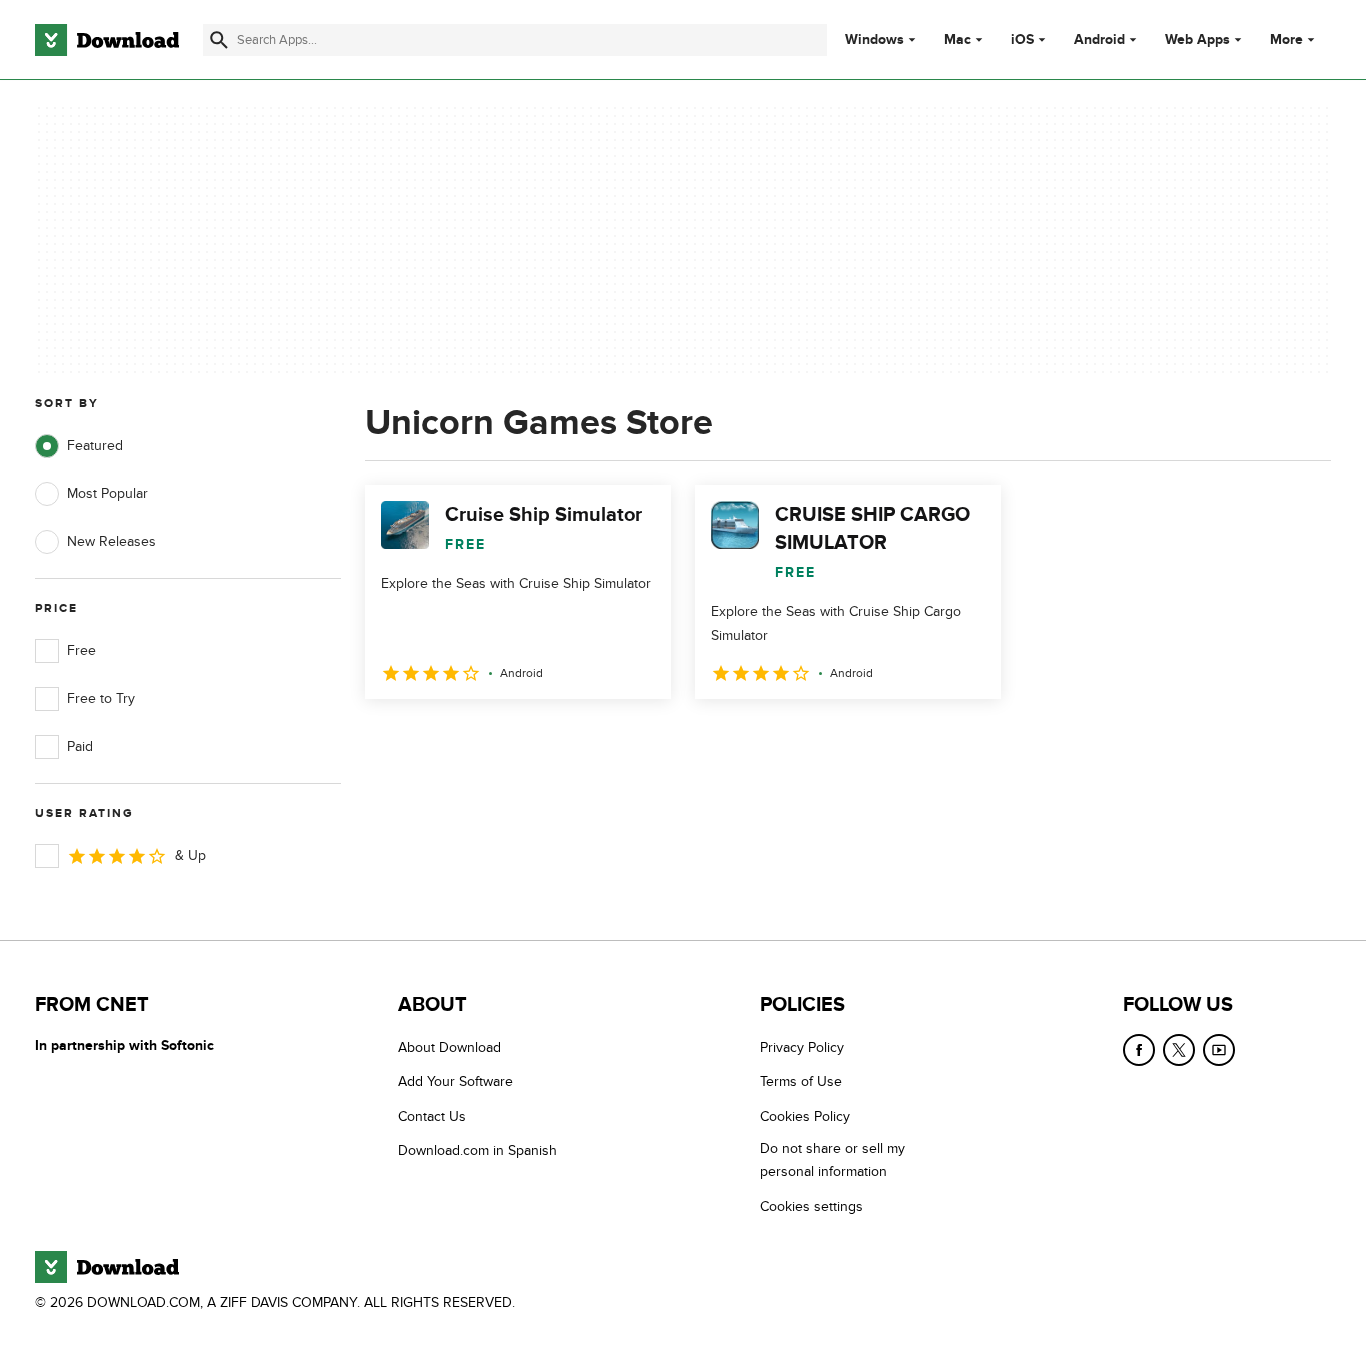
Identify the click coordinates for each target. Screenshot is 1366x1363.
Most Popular (107, 493)
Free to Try (101, 698)
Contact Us (432, 1116)
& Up (190, 855)
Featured (95, 445)
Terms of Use (801, 1081)
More (1286, 39)
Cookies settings (811, 1206)
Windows (874, 40)
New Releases (111, 541)
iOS (1022, 40)
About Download (449, 1047)
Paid (80, 746)
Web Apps (1197, 40)
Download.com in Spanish (477, 1150)
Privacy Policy (802, 1047)
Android (1099, 40)
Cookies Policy (805, 1116)
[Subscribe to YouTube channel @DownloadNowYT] (1219, 1050)
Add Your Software (455, 1081)
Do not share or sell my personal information (832, 1160)
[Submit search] (219, 40)
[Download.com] (107, 40)
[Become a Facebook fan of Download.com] (1139, 1050)
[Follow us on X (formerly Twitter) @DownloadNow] (1179, 1050)
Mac (957, 40)
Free (81, 650)
